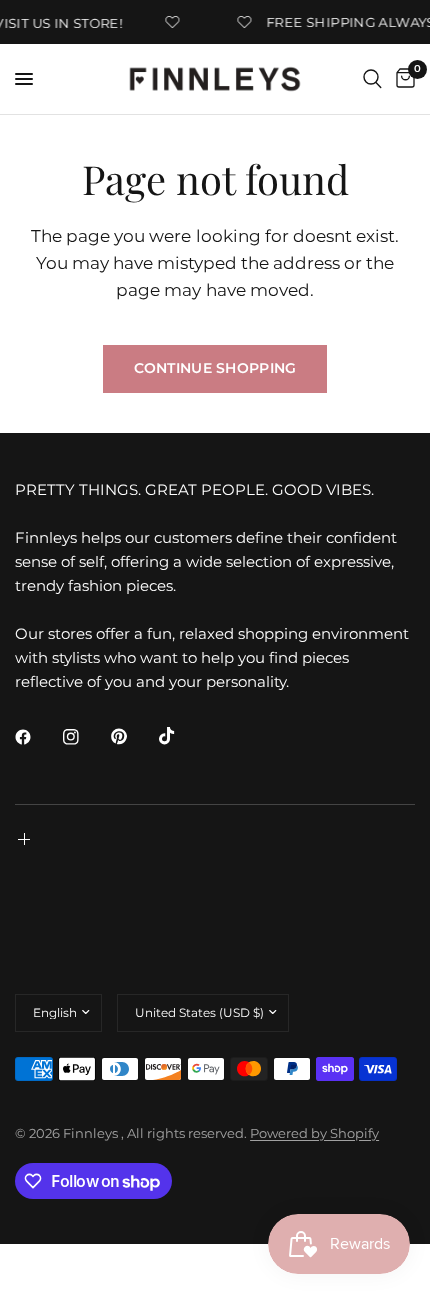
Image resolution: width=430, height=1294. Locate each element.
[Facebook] (37, 737)
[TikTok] (181, 736)
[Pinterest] (133, 736)
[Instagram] (85, 737)
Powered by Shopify (314, 1133)
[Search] (372, 79)
